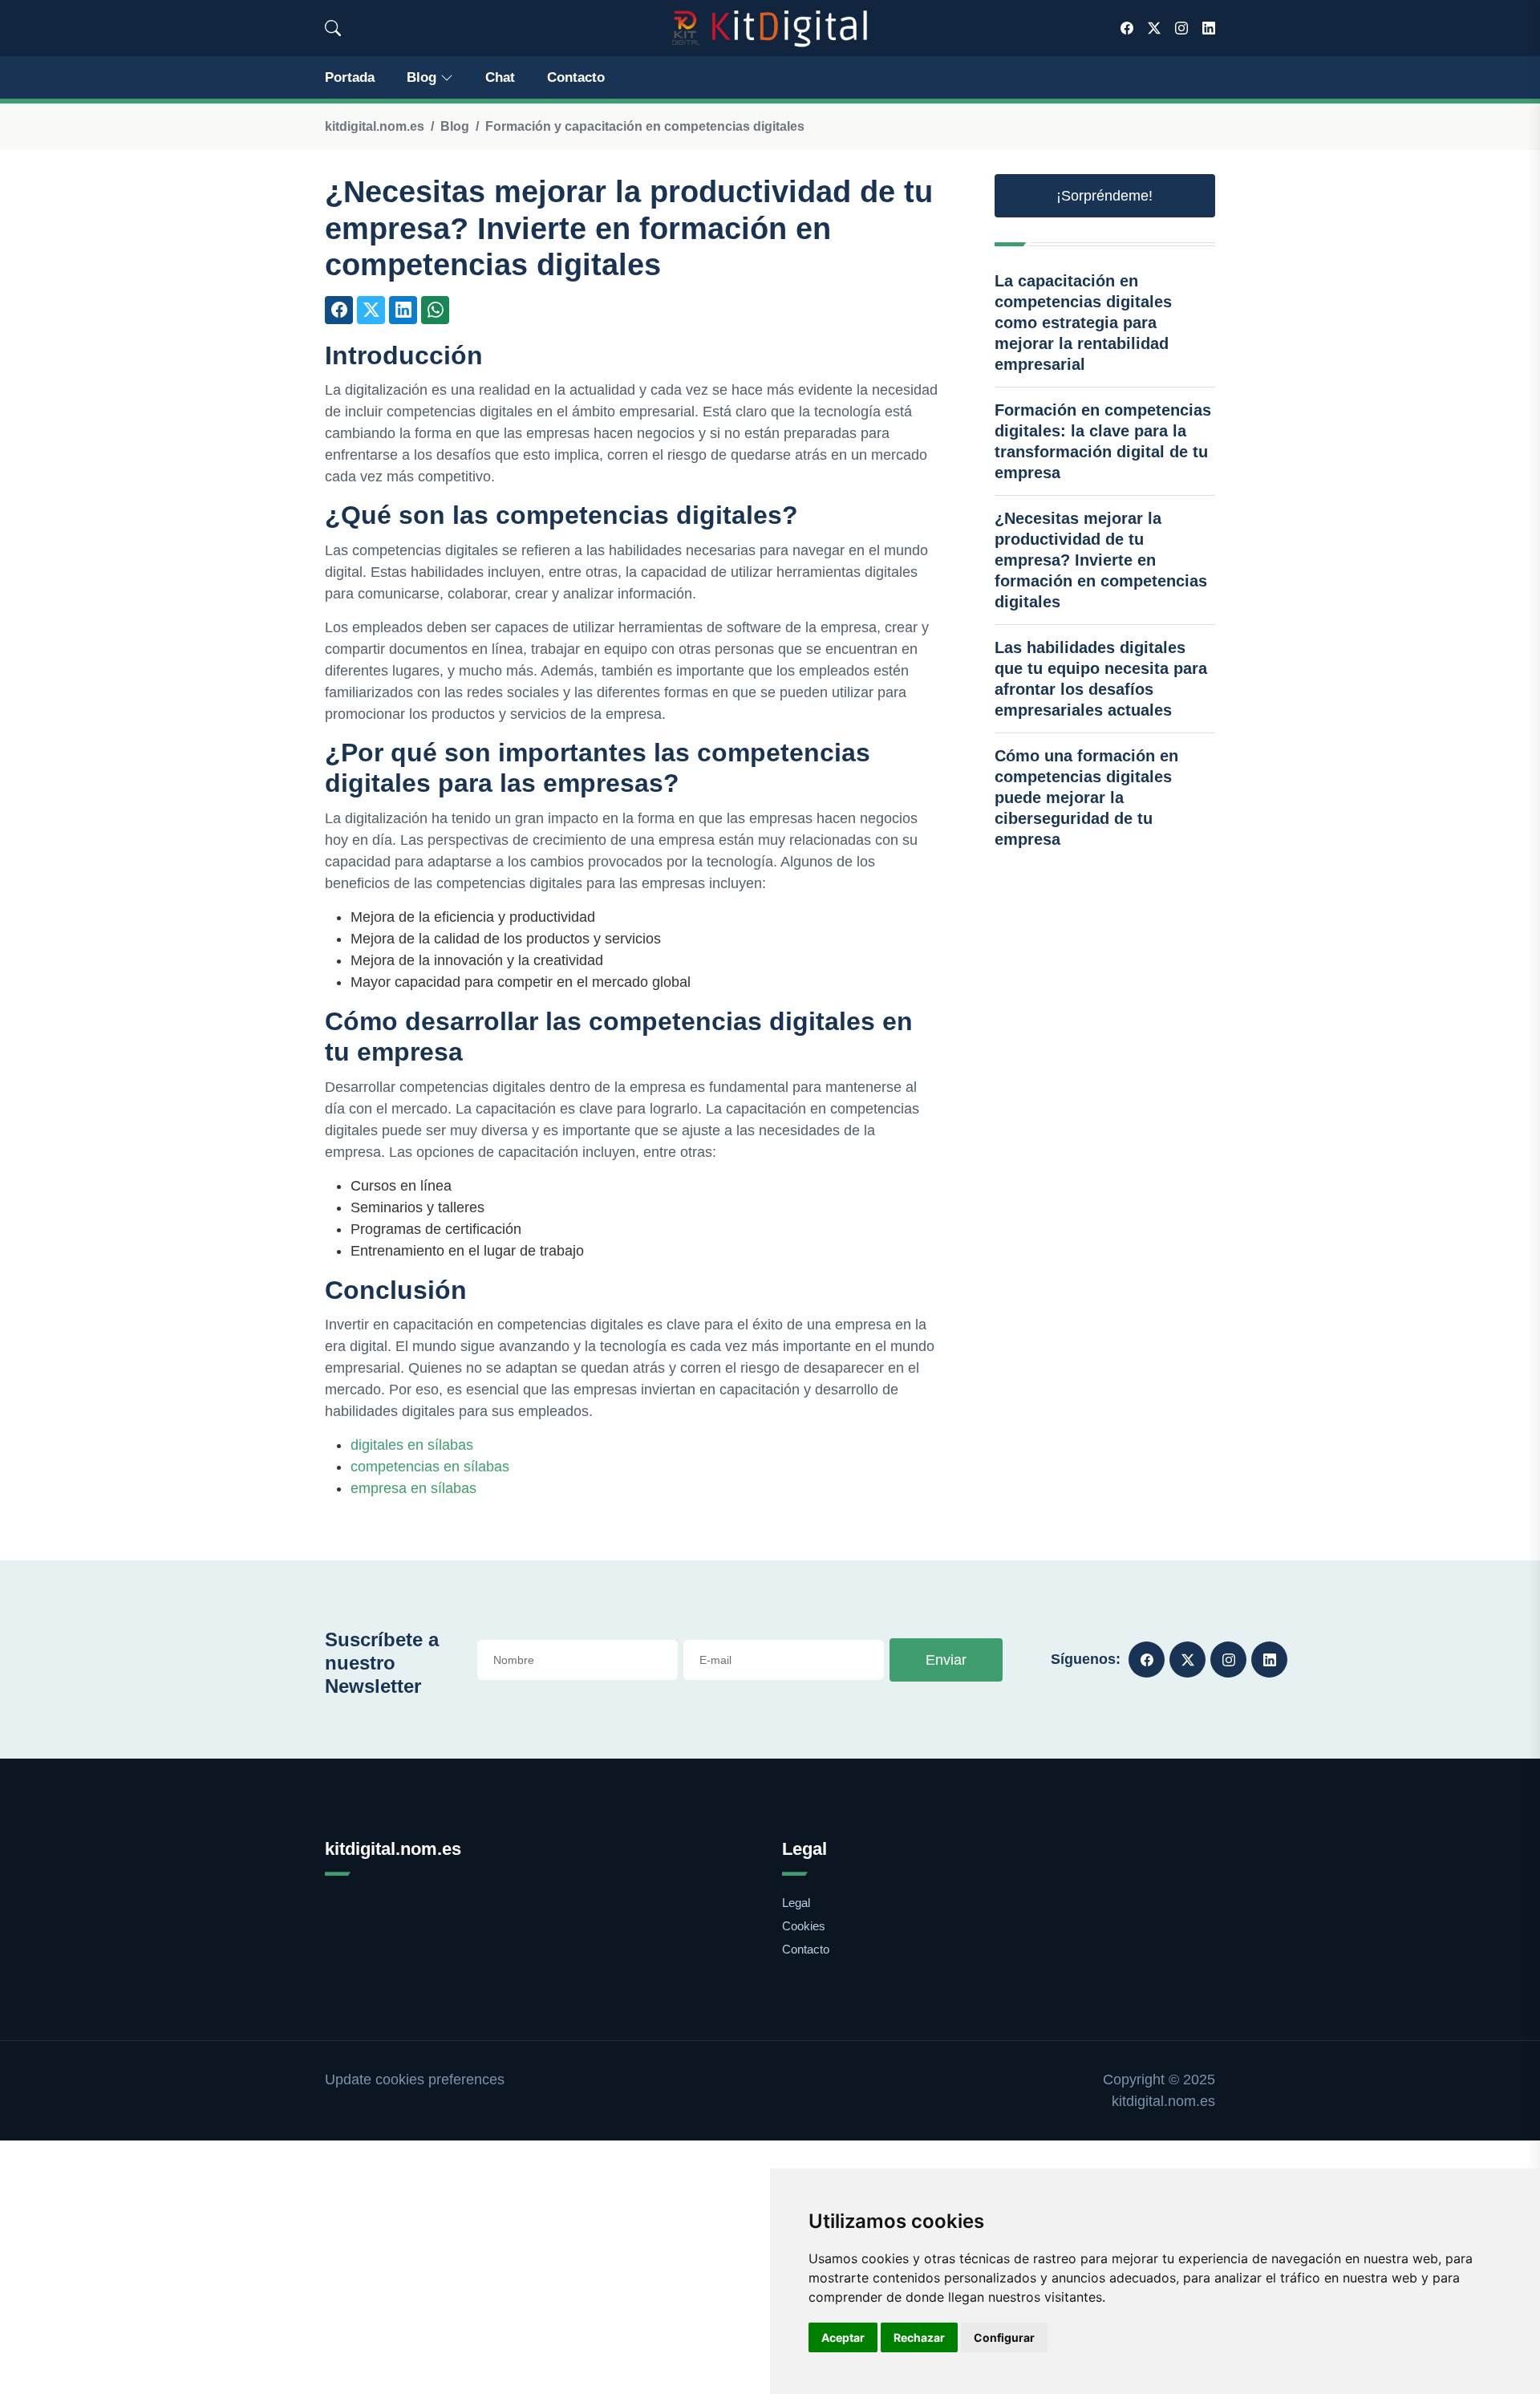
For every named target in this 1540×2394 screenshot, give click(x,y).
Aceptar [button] (843, 2337)
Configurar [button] (1004, 2337)
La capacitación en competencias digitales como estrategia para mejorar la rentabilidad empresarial (1083, 323)
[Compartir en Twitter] (371, 310)
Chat (500, 77)
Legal (796, 1903)
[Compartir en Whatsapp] (435, 310)
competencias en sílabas (430, 1467)
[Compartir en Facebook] (339, 310)
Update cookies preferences (415, 2080)
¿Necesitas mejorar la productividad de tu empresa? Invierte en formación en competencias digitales (1101, 560)
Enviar (946, 1660)
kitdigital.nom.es (375, 126)
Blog (421, 77)
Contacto (576, 77)
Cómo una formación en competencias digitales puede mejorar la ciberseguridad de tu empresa (1086, 797)
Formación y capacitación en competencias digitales (645, 126)
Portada (350, 77)
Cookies (804, 1926)
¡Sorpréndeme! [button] (1104, 196)
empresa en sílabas (413, 1488)
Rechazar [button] (919, 2337)
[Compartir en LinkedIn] (403, 310)
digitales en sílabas (412, 1445)
